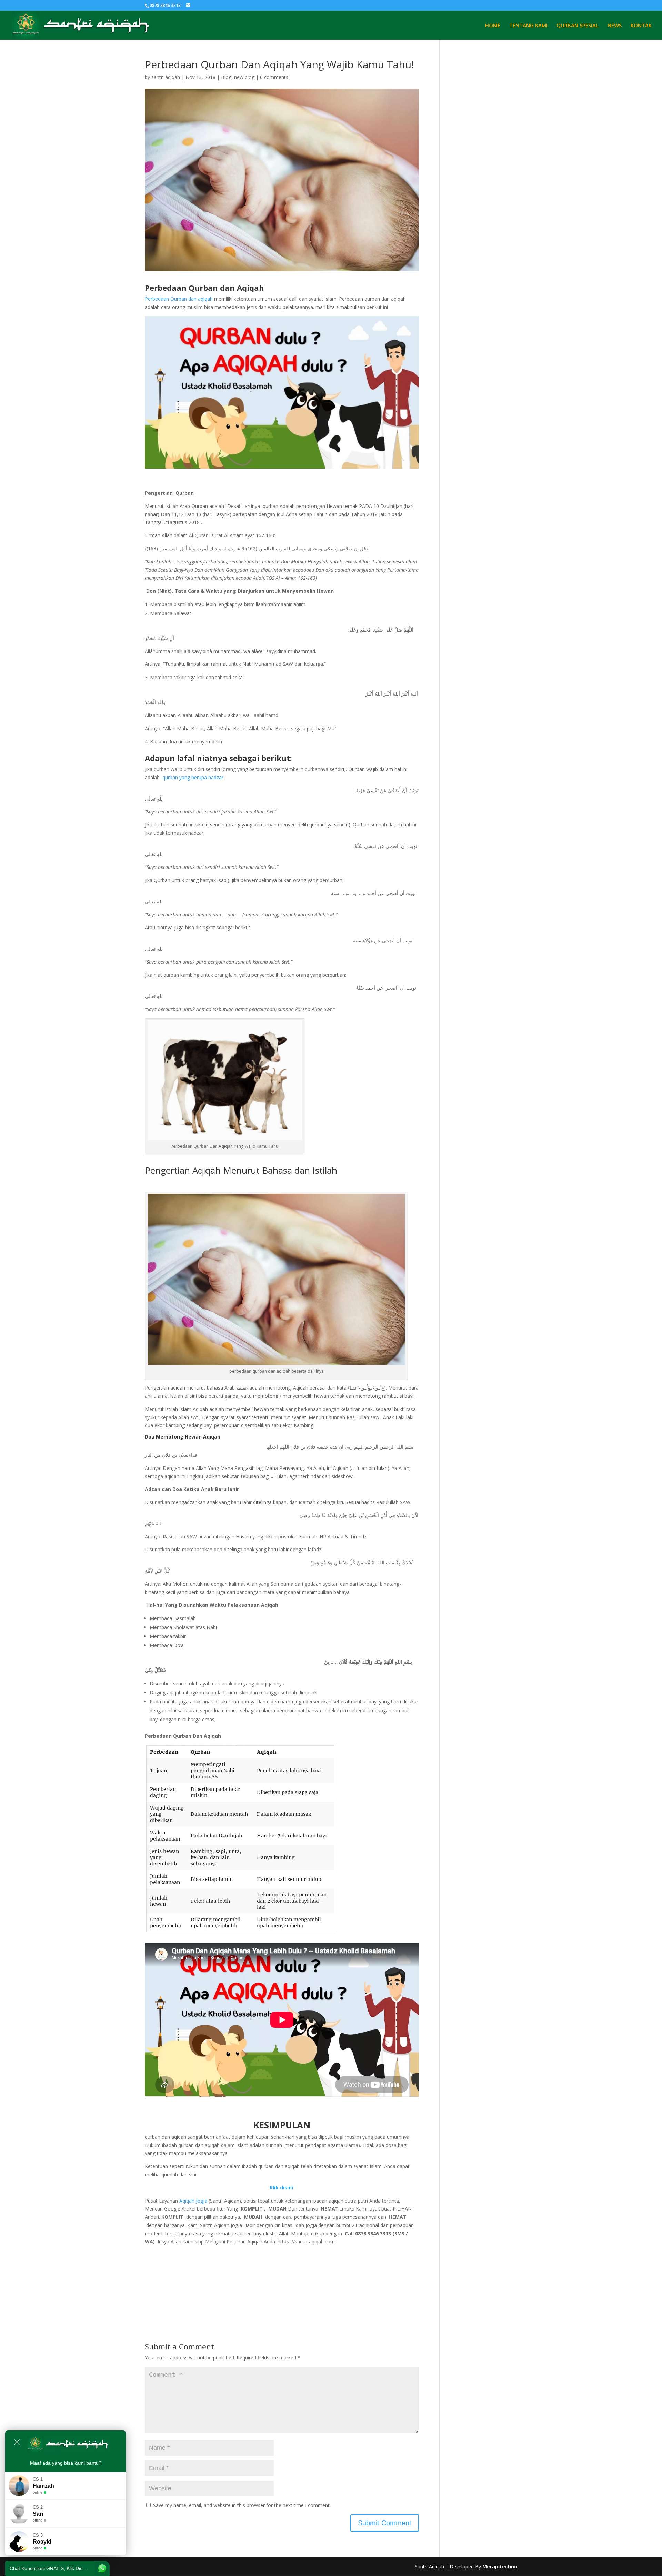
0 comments (274, 77)
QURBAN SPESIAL (578, 26)
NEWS (615, 26)
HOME (493, 26)
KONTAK (641, 26)
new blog (244, 77)
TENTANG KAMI (528, 26)
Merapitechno (500, 2567)
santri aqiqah (166, 77)
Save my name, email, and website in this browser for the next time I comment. (242, 2505)
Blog (226, 77)
